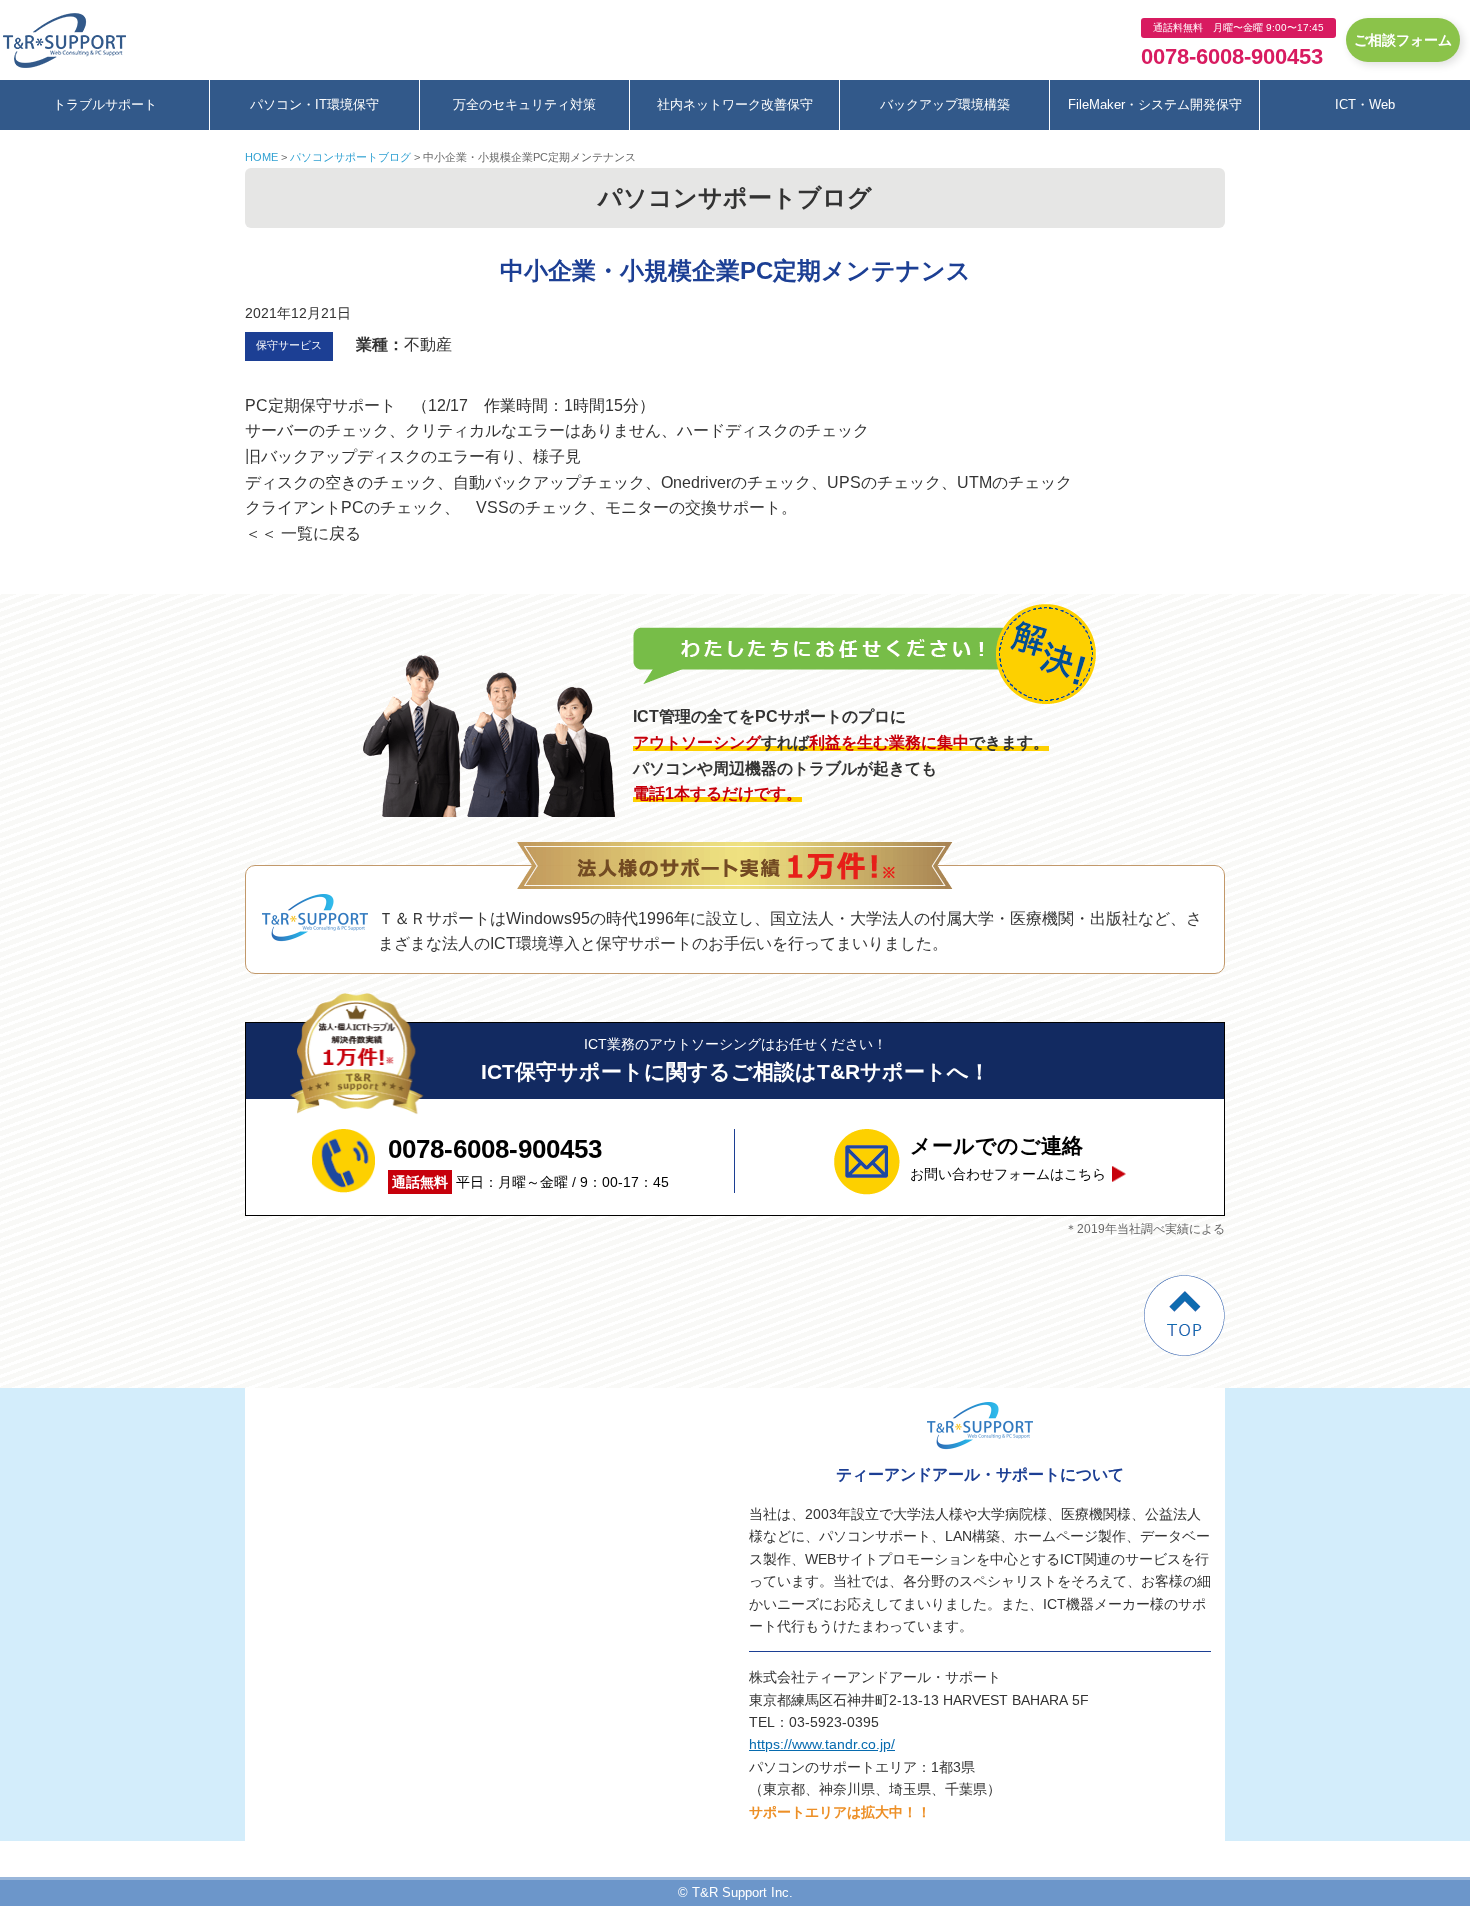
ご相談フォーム (1403, 40)
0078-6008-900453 (1232, 56)
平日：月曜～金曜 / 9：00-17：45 (528, 1162)
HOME (261, 157)
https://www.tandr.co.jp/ (822, 1744)
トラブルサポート (105, 104)
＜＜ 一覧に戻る (303, 533)
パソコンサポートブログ (350, 157)
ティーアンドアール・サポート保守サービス (70, 40)
